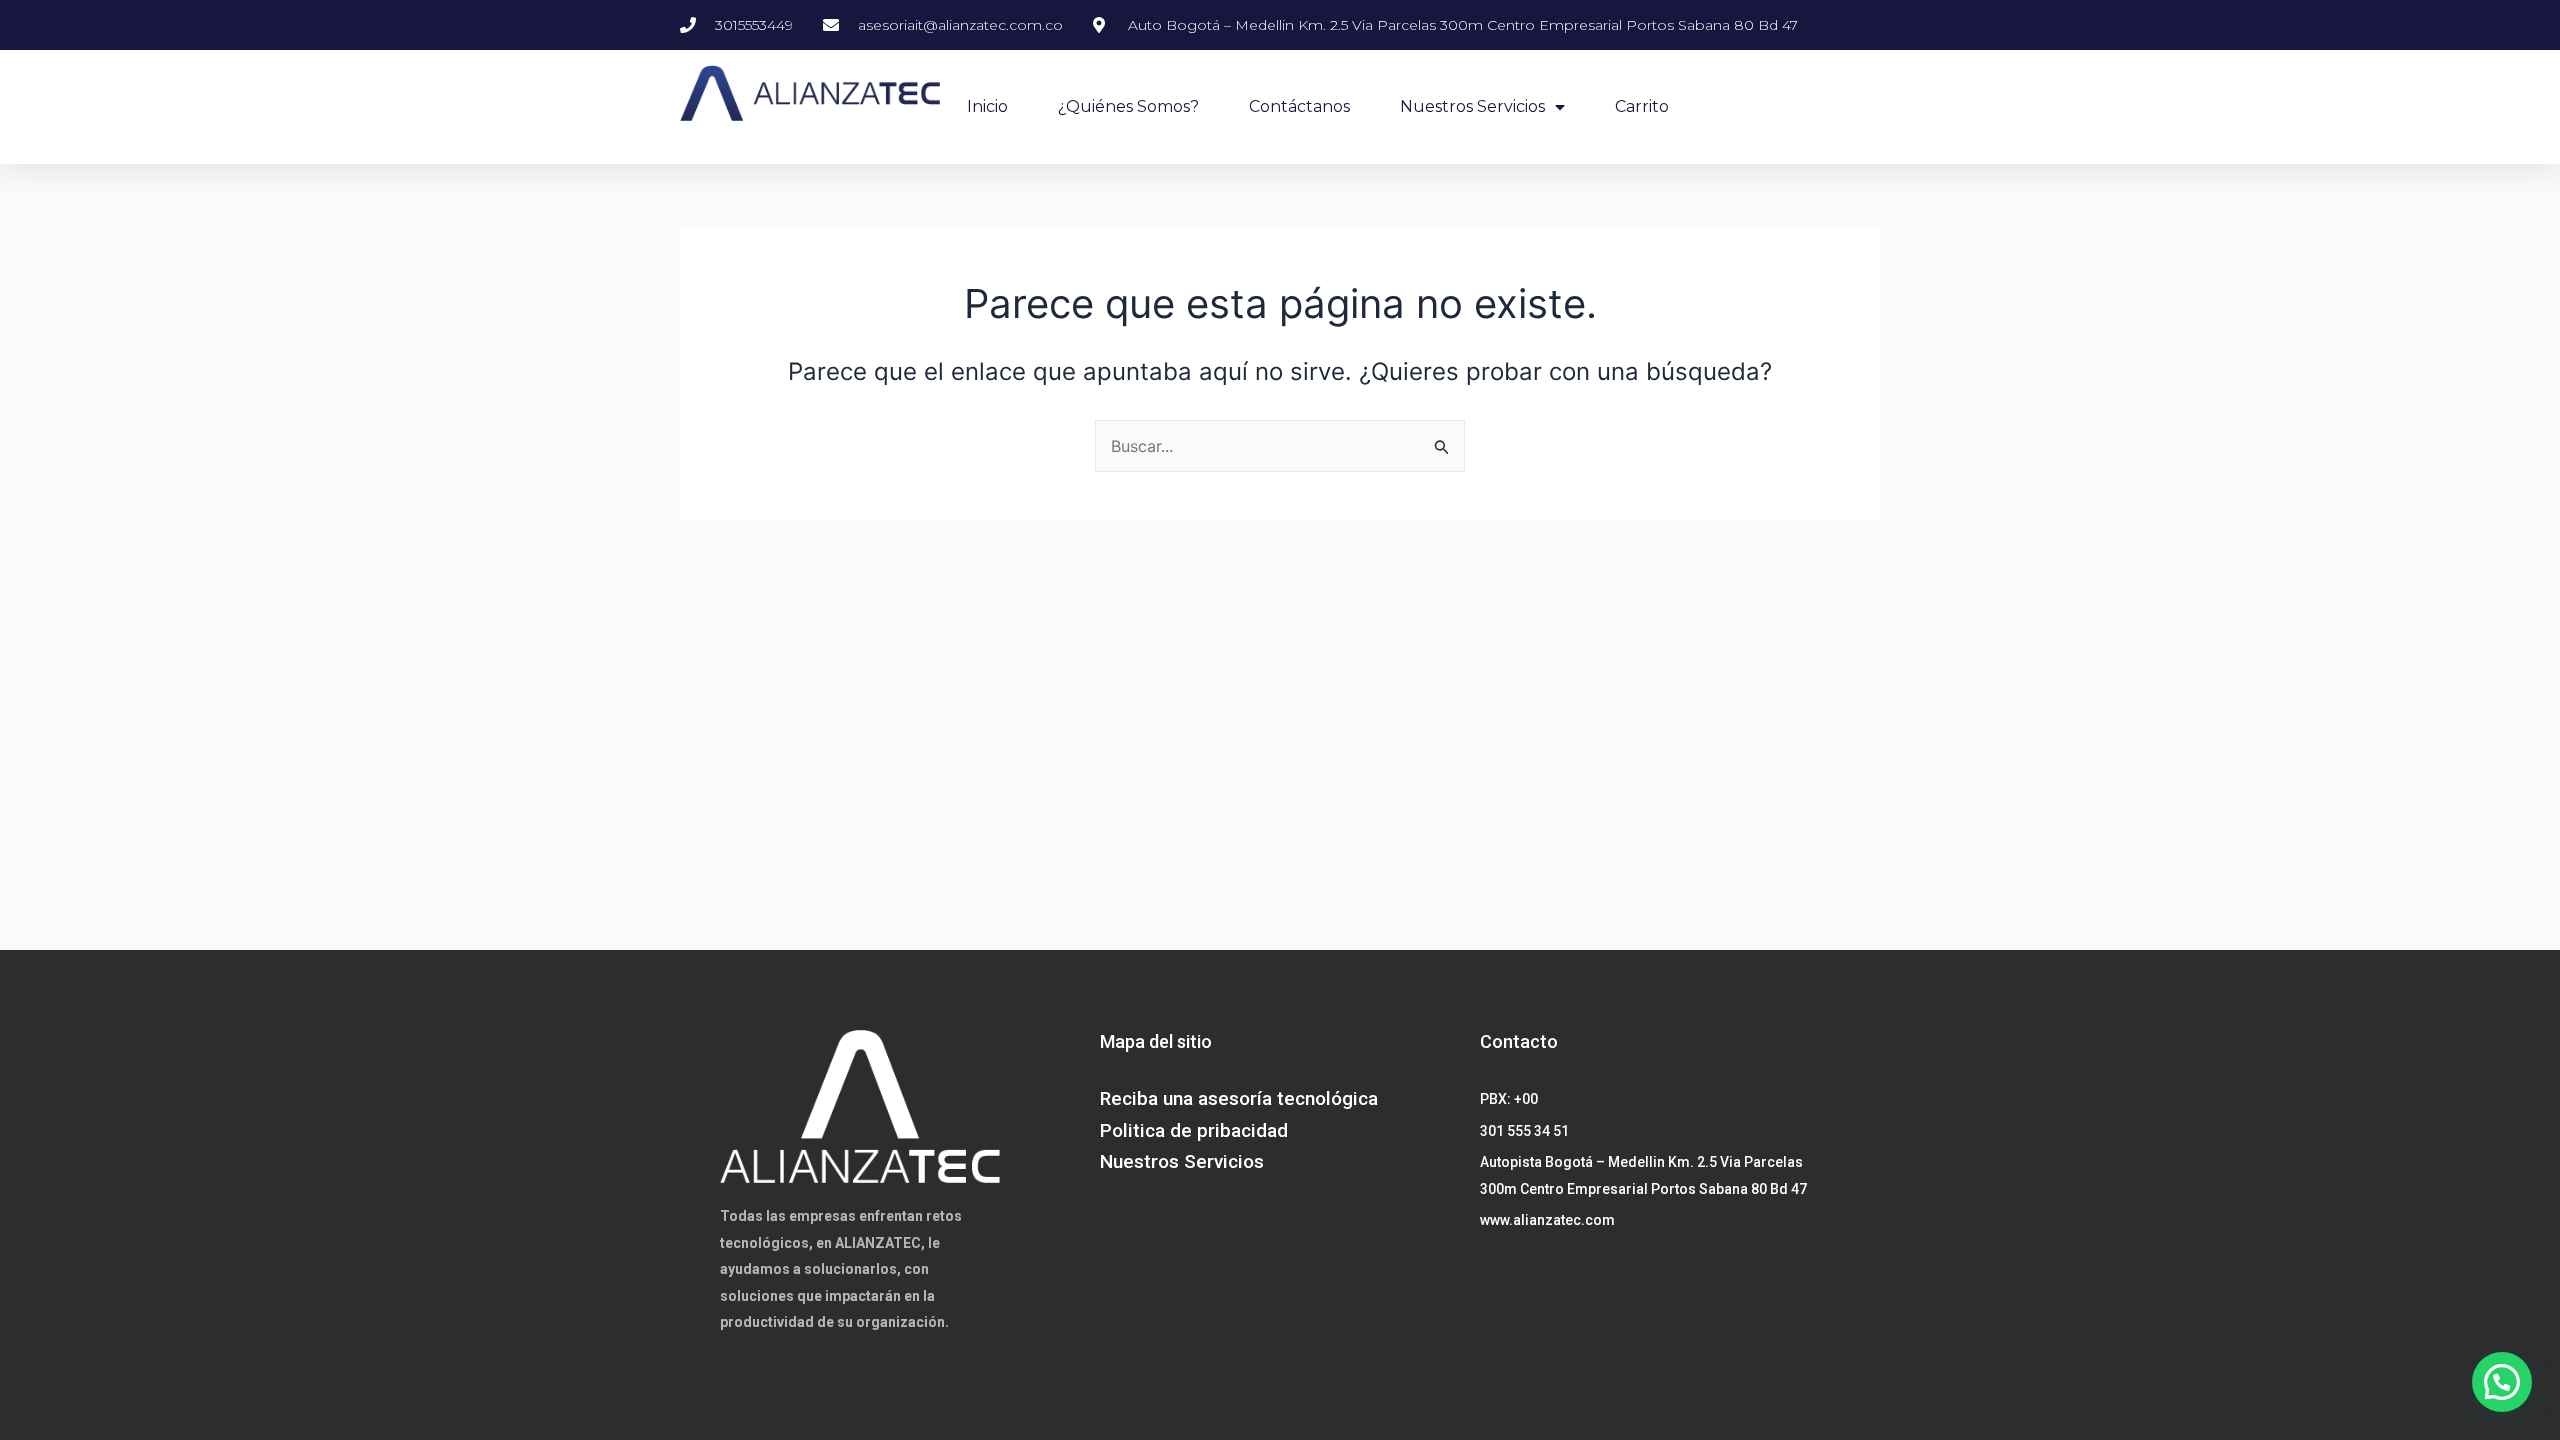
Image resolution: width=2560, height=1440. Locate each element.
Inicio (987, 106)
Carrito (1642, 106)
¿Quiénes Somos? (1128, 106)
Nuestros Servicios (1472, 106)
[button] (2502, 1382)
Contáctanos (1299, 106)
